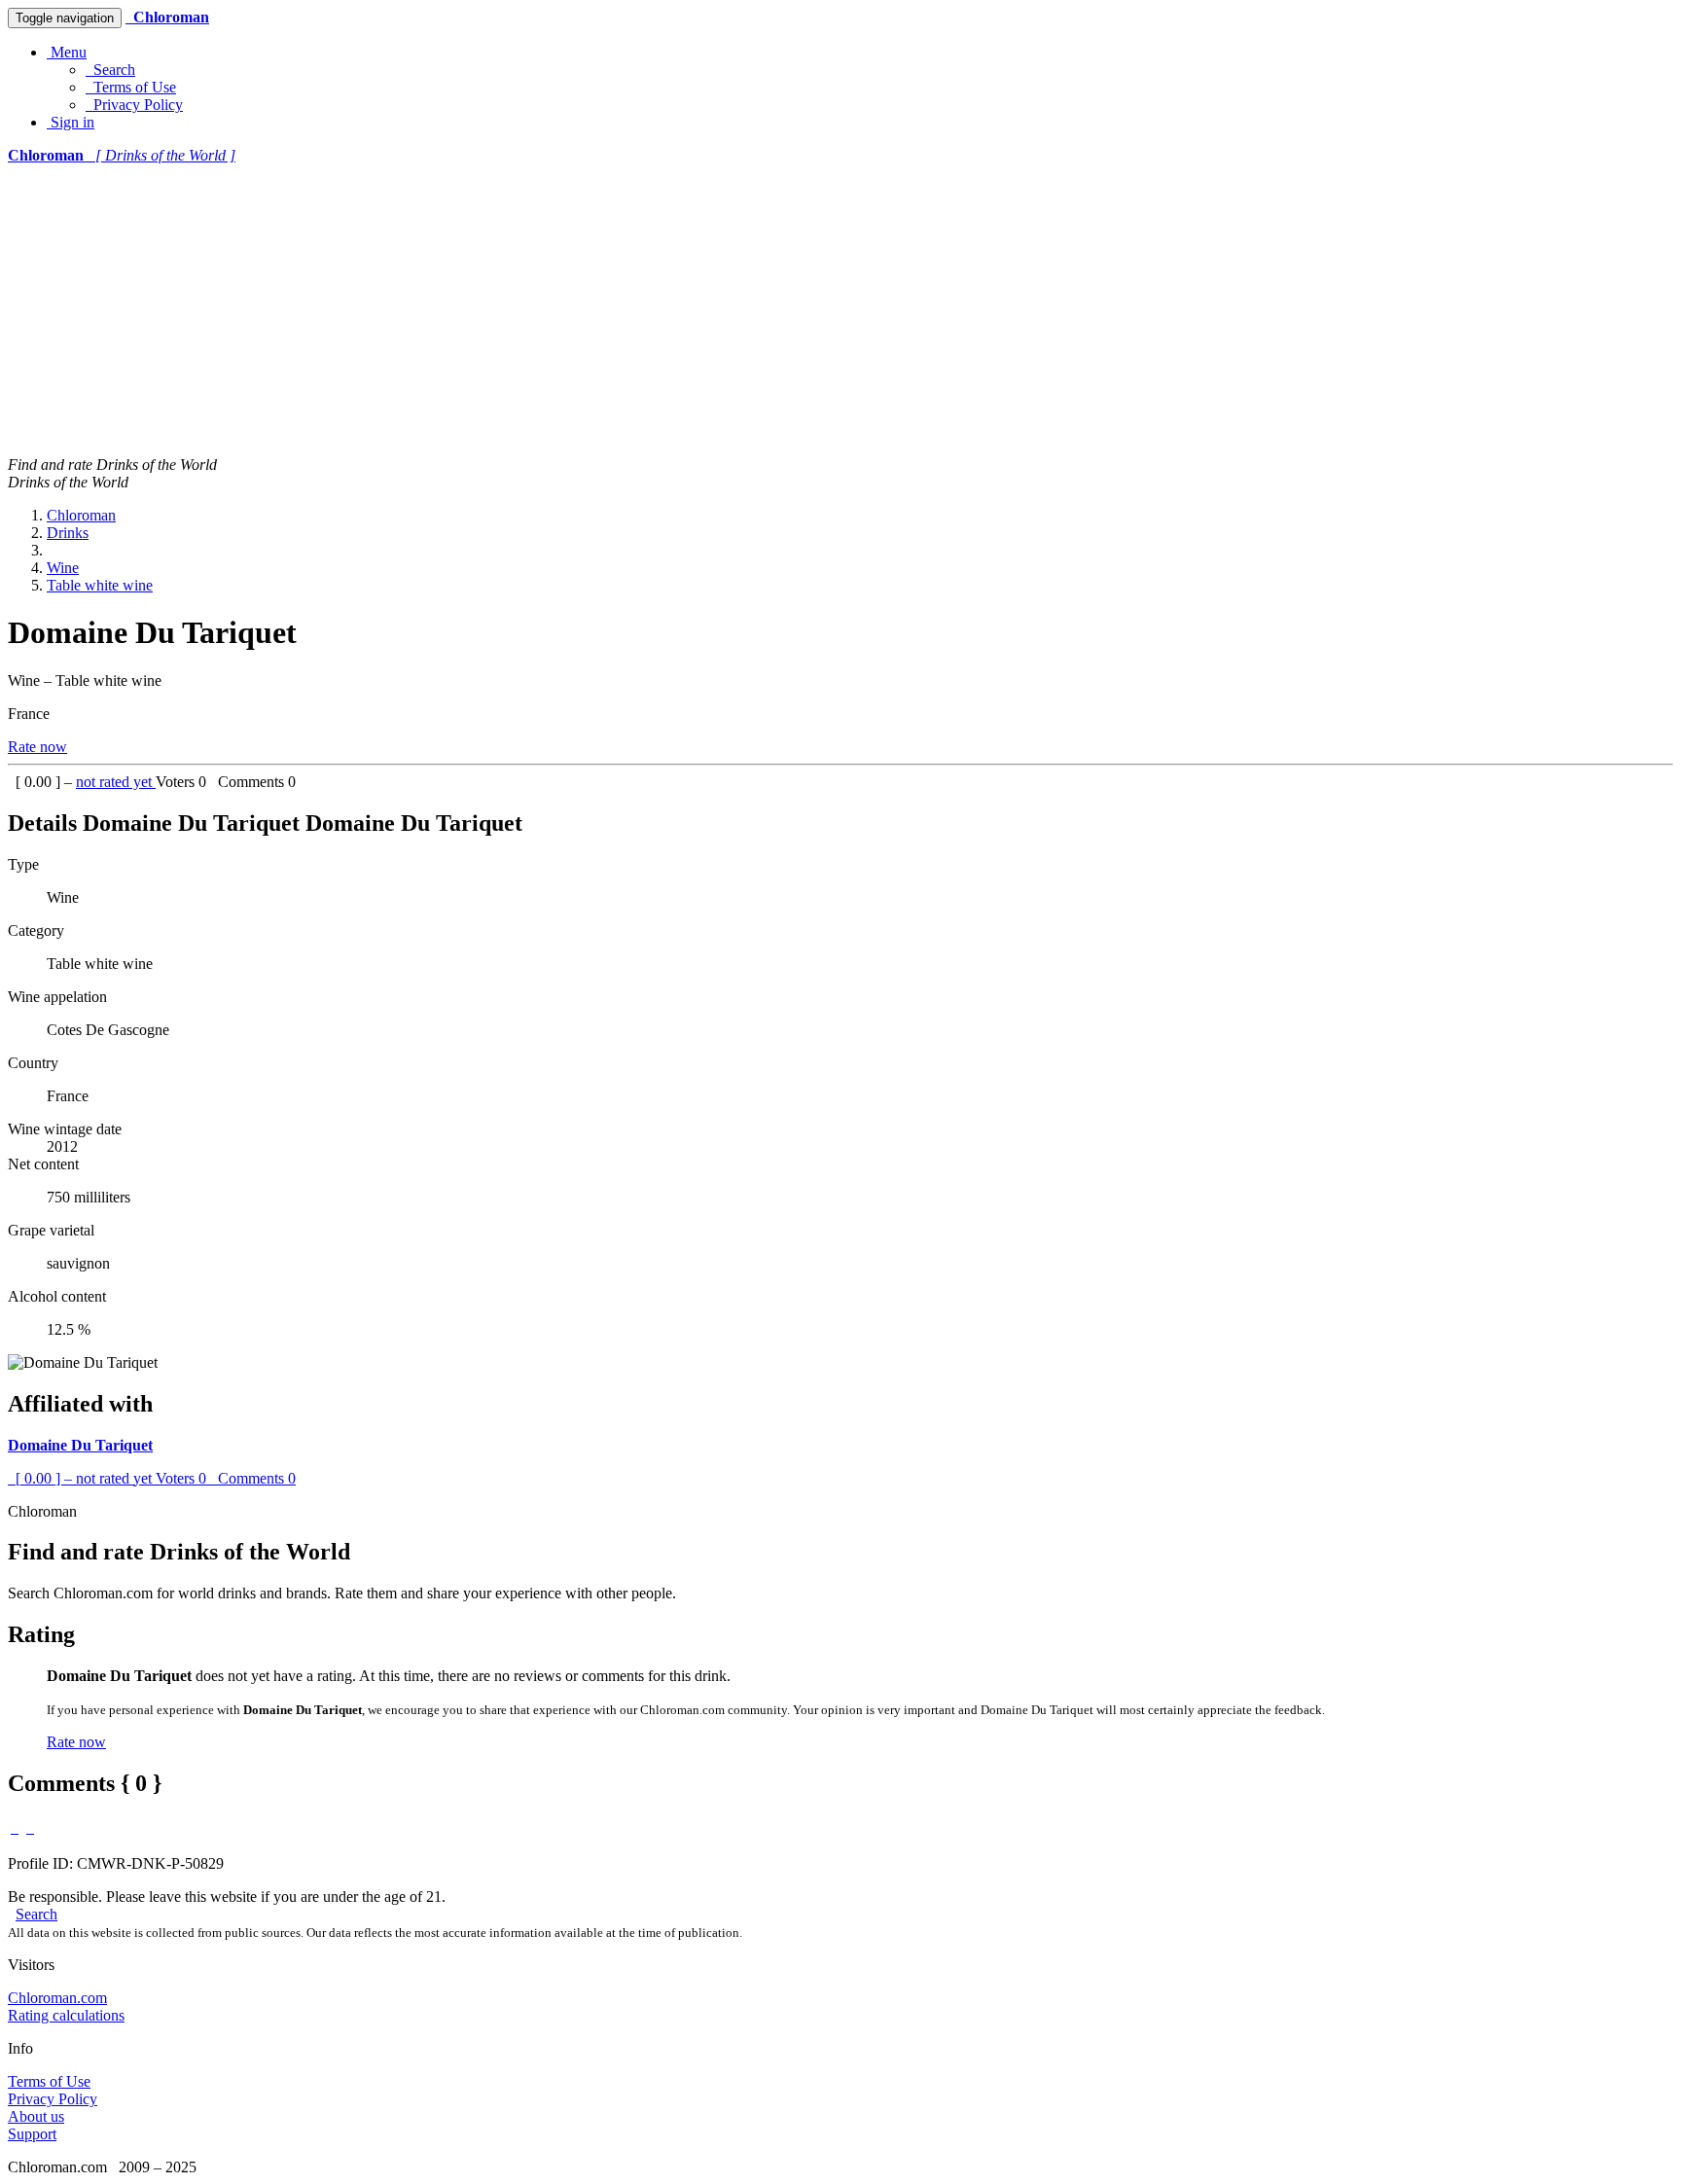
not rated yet (116, 782)
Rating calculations (66, 2015)
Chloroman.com (57, 1998)
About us (36, 2116)
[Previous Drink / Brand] (15, 1827)
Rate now (37, 747)
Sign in (71, 122)
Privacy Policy (134, 105)
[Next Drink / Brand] (30, 1827)
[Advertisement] (840, 310)
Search (110, 70)
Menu (67, 52)
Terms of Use (131, 87)
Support (32, 2134)
